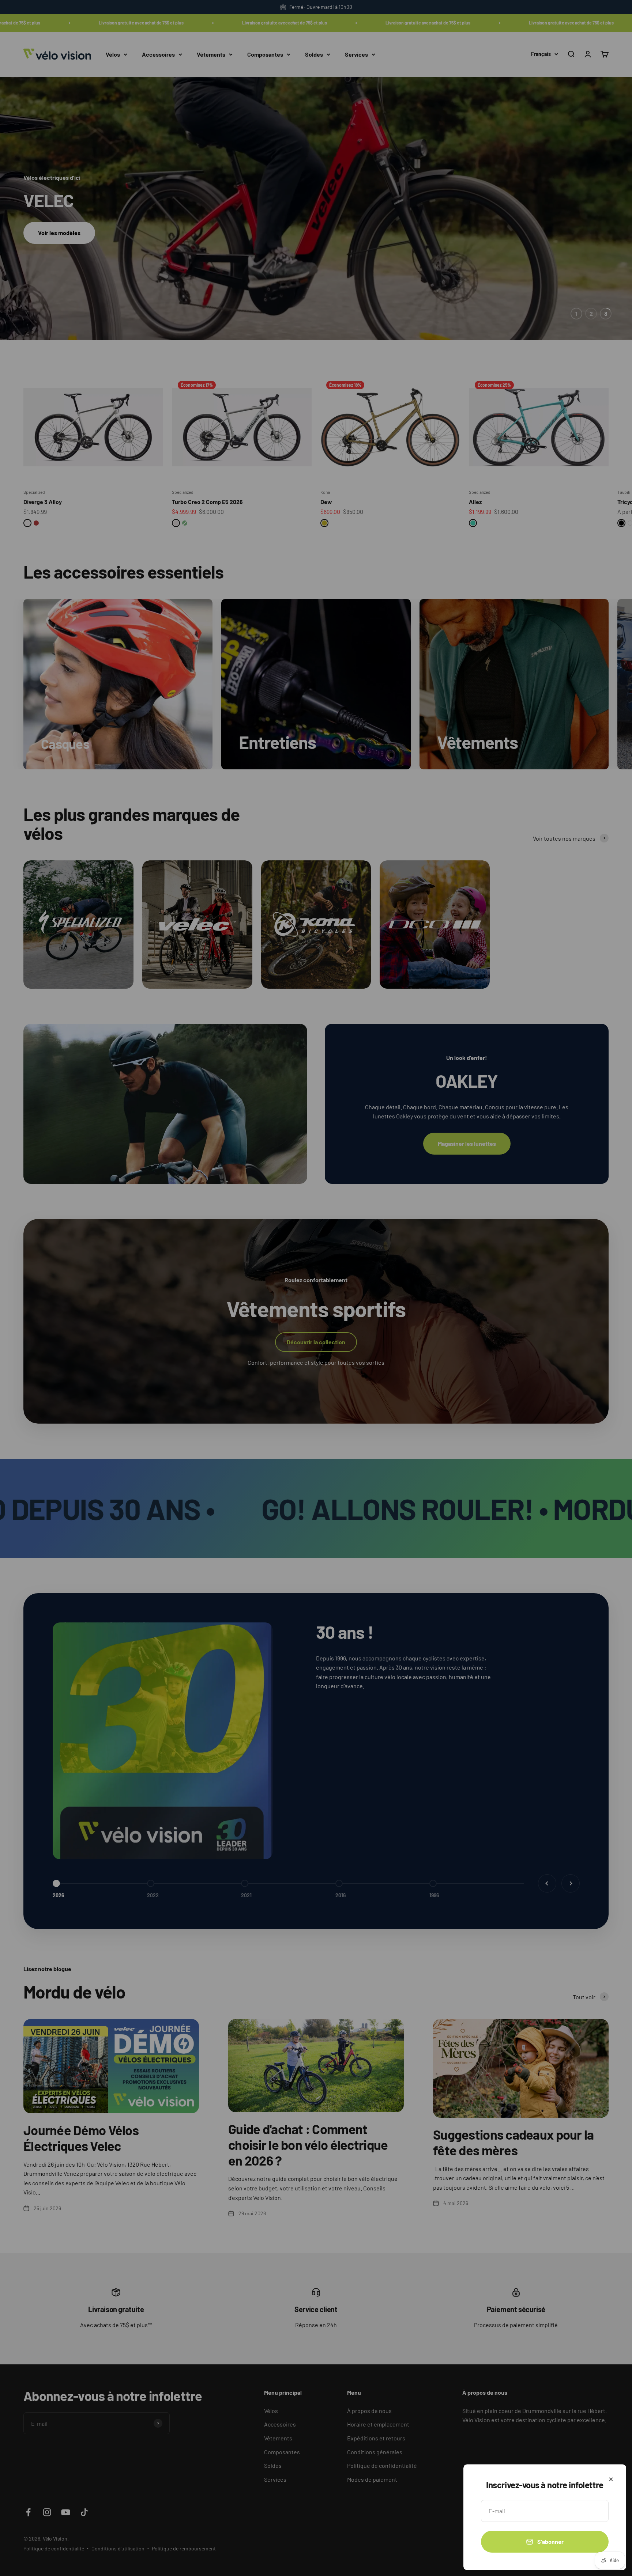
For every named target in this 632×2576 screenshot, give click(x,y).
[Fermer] (611, 2479)
